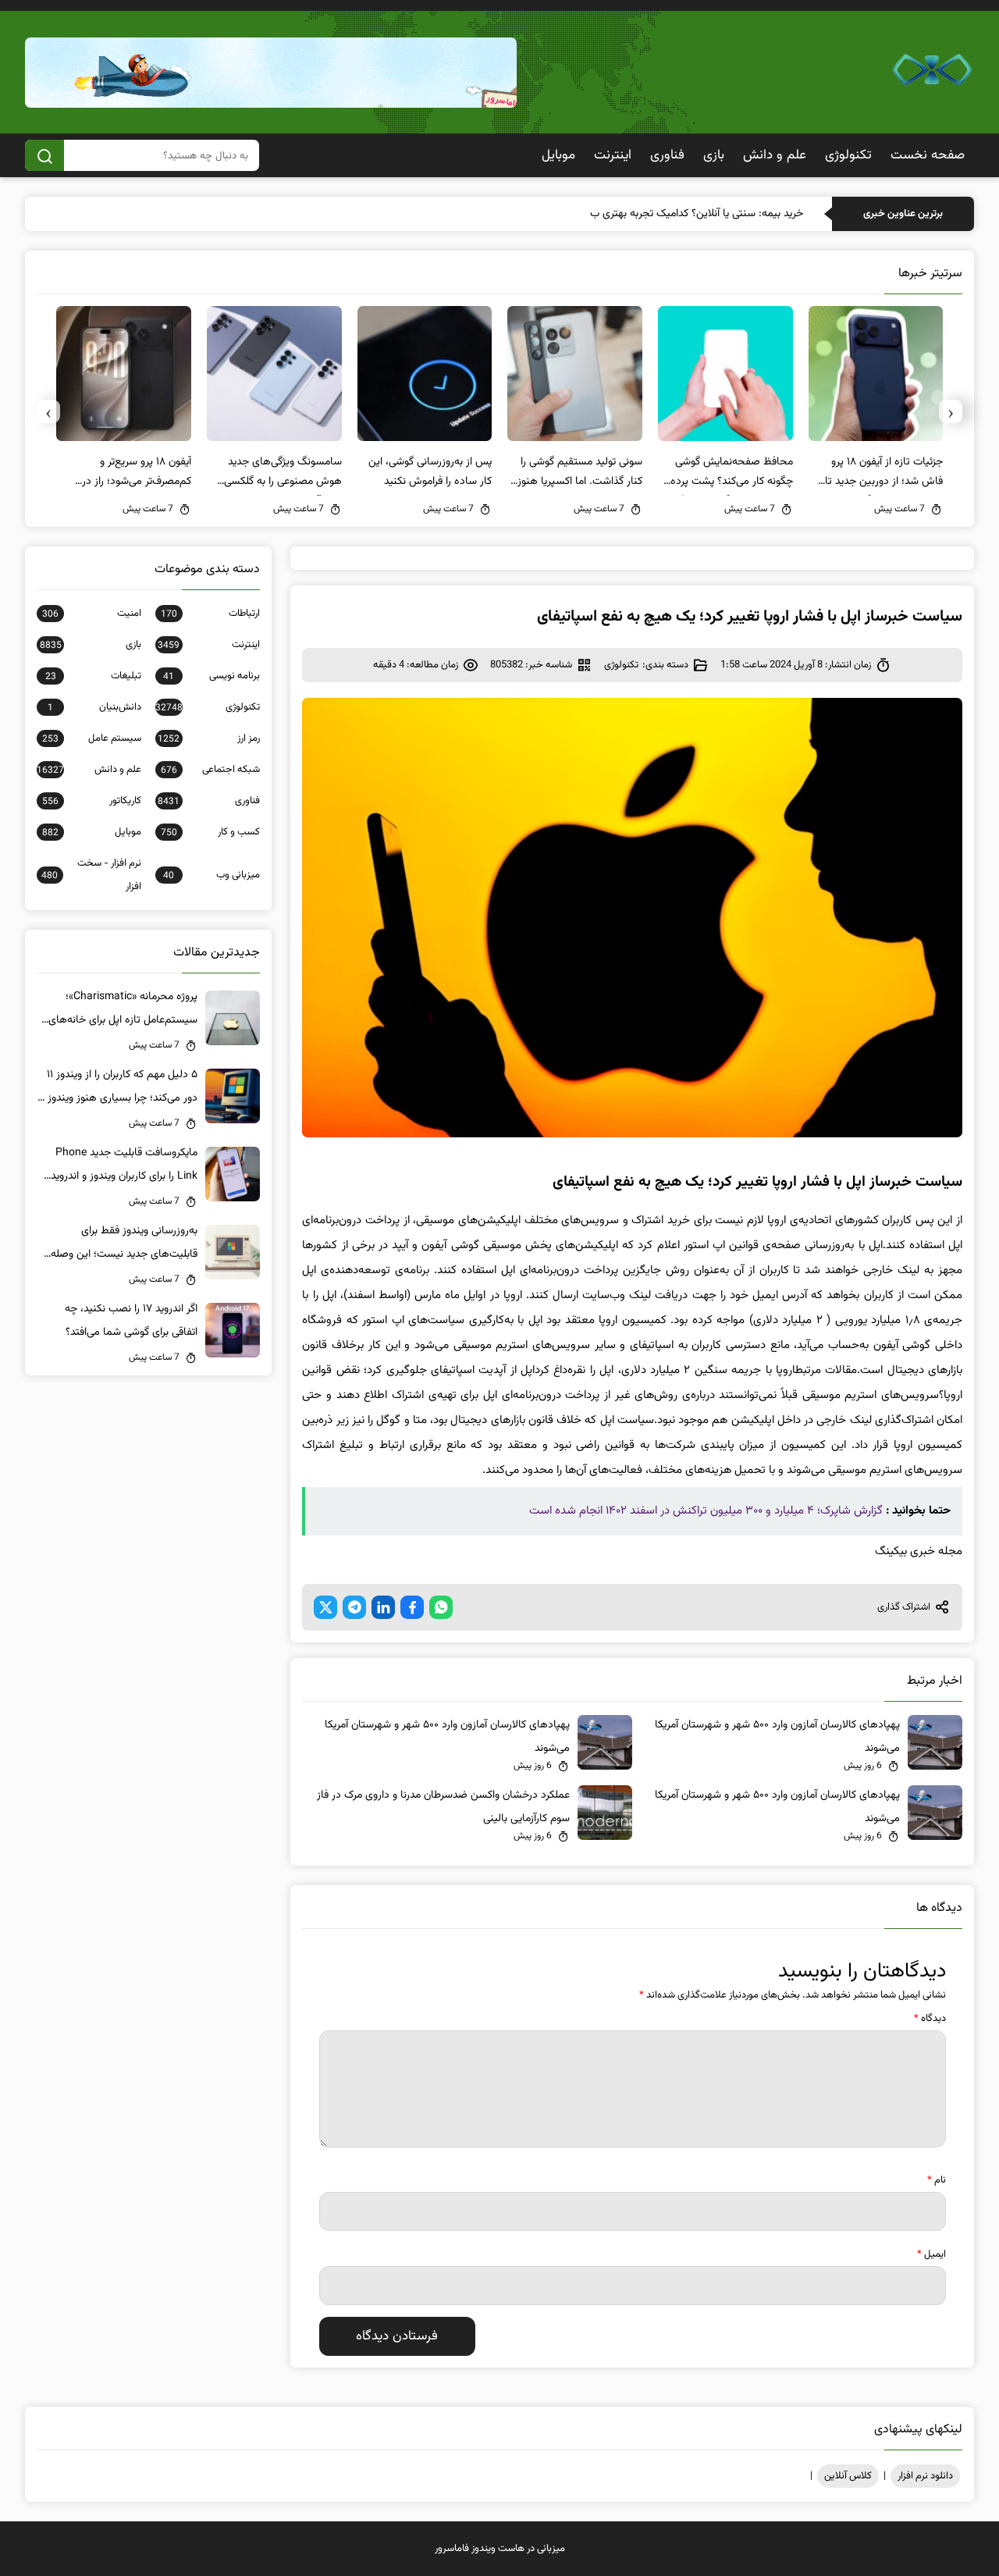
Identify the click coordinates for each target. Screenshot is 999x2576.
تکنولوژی (848, 155)
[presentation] (951, 411)
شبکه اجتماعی (210, 770)
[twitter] (325, 1607)
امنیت (92, 614)
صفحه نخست (928, 155)
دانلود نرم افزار (925, 2476)
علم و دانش (775, 155)
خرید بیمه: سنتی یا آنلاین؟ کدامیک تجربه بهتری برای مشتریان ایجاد (661, 214)
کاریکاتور (92, 801)
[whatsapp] (441, 1607)
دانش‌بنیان (94, 707)
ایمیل (931, 2254)
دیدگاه (930, 2019)
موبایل (558, 155)
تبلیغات (93, 676)
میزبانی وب (212, 875)
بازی (714, 155)
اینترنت (613, 155)
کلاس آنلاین (848, 2476)
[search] (44, 155)
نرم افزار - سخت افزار (91, 875)
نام (937, 2180)
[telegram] (354, 1607)
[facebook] (412, 1607)
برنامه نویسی (212, 676)
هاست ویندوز (498, 2549)
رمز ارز (209, 738)
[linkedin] (383, 1607)
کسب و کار (210, 832)
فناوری (667, 155)
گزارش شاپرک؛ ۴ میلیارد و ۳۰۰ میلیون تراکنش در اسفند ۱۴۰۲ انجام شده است (706, 1511)
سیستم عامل (92, 738)
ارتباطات (210, 614)
